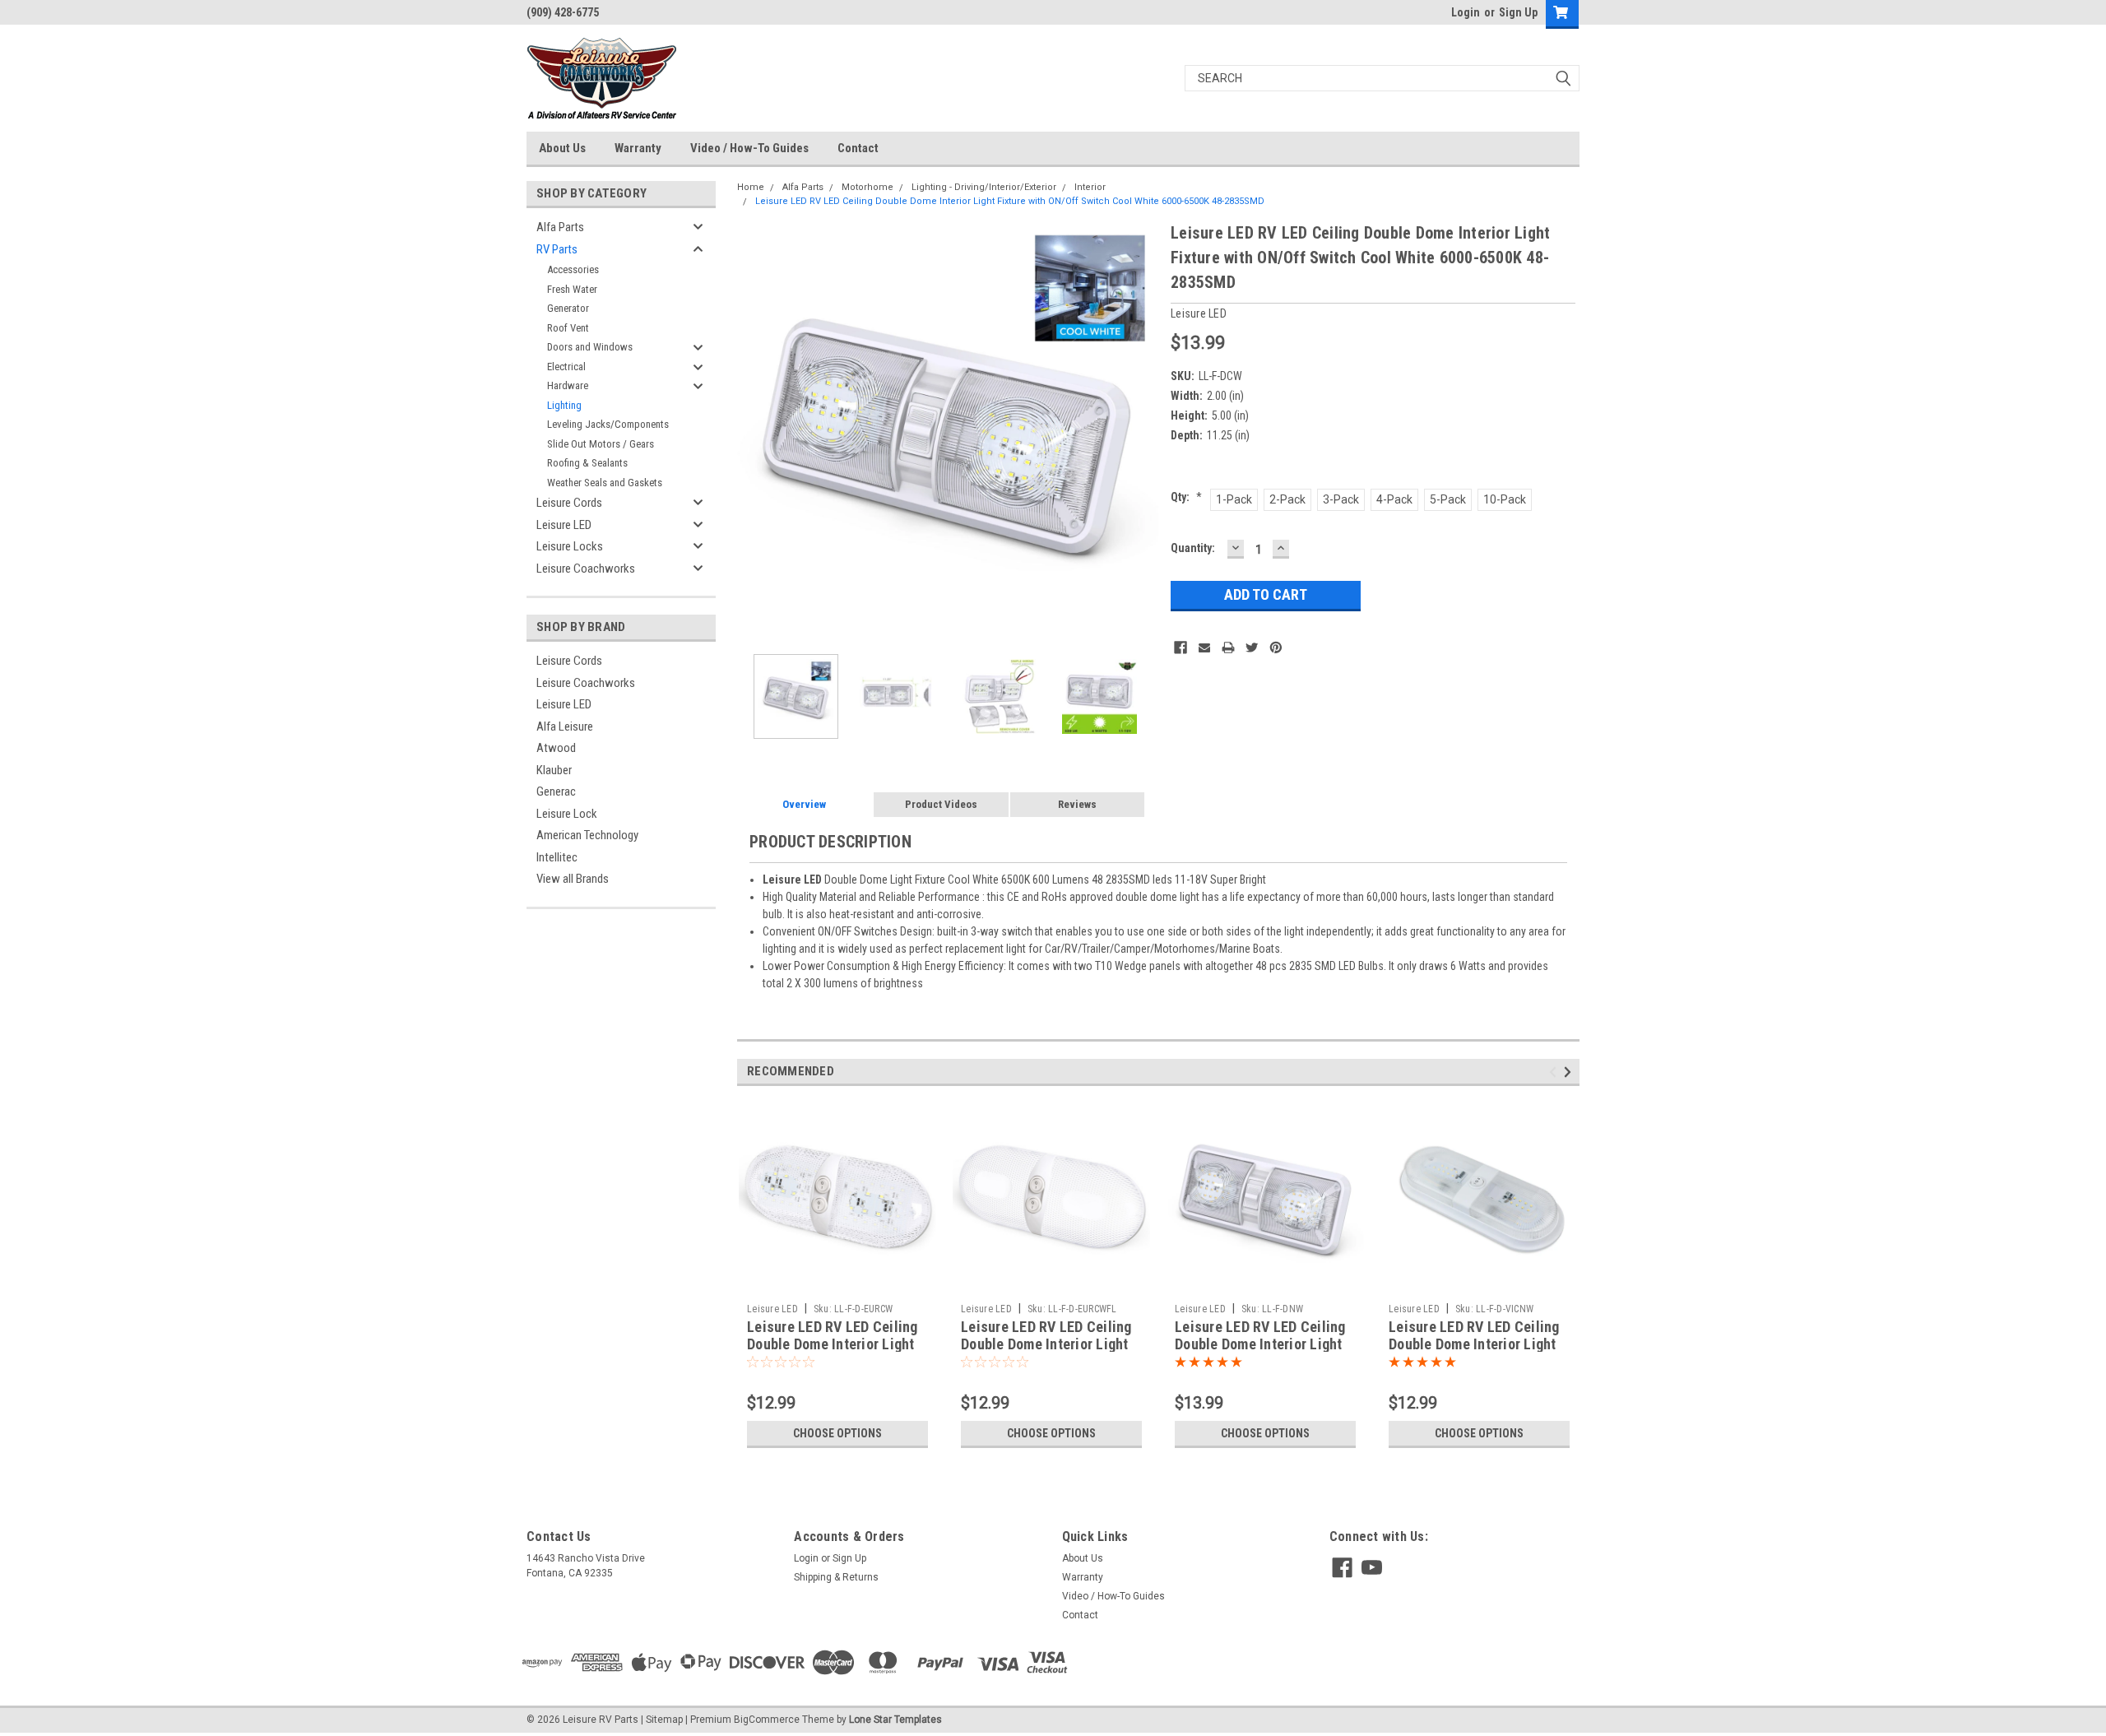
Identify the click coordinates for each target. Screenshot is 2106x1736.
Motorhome (867, 187)
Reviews (1077, 804)
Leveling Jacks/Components (608, 424)
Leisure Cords (569, 503)
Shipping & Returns (836, 1577)
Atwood (556, 748)
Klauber (554, 770)
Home (751, 187)
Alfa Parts (560, 227)
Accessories (573, 269)
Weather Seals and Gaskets (605, 483)
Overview (804, 804)
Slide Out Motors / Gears (601, 444)
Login (1466, 12)
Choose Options (837, 1433)
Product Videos (941, 804)
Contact (858, 148)
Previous (754, 432)
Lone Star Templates (895, 1720)
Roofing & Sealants (587, 463)
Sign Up (1518, 12)
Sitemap (664, 1720)
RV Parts (557, 249)
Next (1142, 432)
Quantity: (1193, 548)
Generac (556, 791)
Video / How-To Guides (749, 148)
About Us (562, 148)
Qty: (1186, 497)
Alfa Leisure (565, 726)
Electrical (566, 367)
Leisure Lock (567, 814)
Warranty (638, 148)
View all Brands (573, 879)
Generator (568, 308)
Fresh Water (572, 289)
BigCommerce (767, 1720)
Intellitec (557, 857)
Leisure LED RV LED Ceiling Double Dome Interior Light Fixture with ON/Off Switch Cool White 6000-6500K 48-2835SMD (1010, 201)
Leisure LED (564, 525)
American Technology (587, 835)
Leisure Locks (570, 546)
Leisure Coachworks (586, 569)
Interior (1090, 187)
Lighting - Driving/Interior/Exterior (984, 187)
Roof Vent (568, 328)
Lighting (564, 405)
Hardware (568, 385)
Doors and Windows (590, 347)
